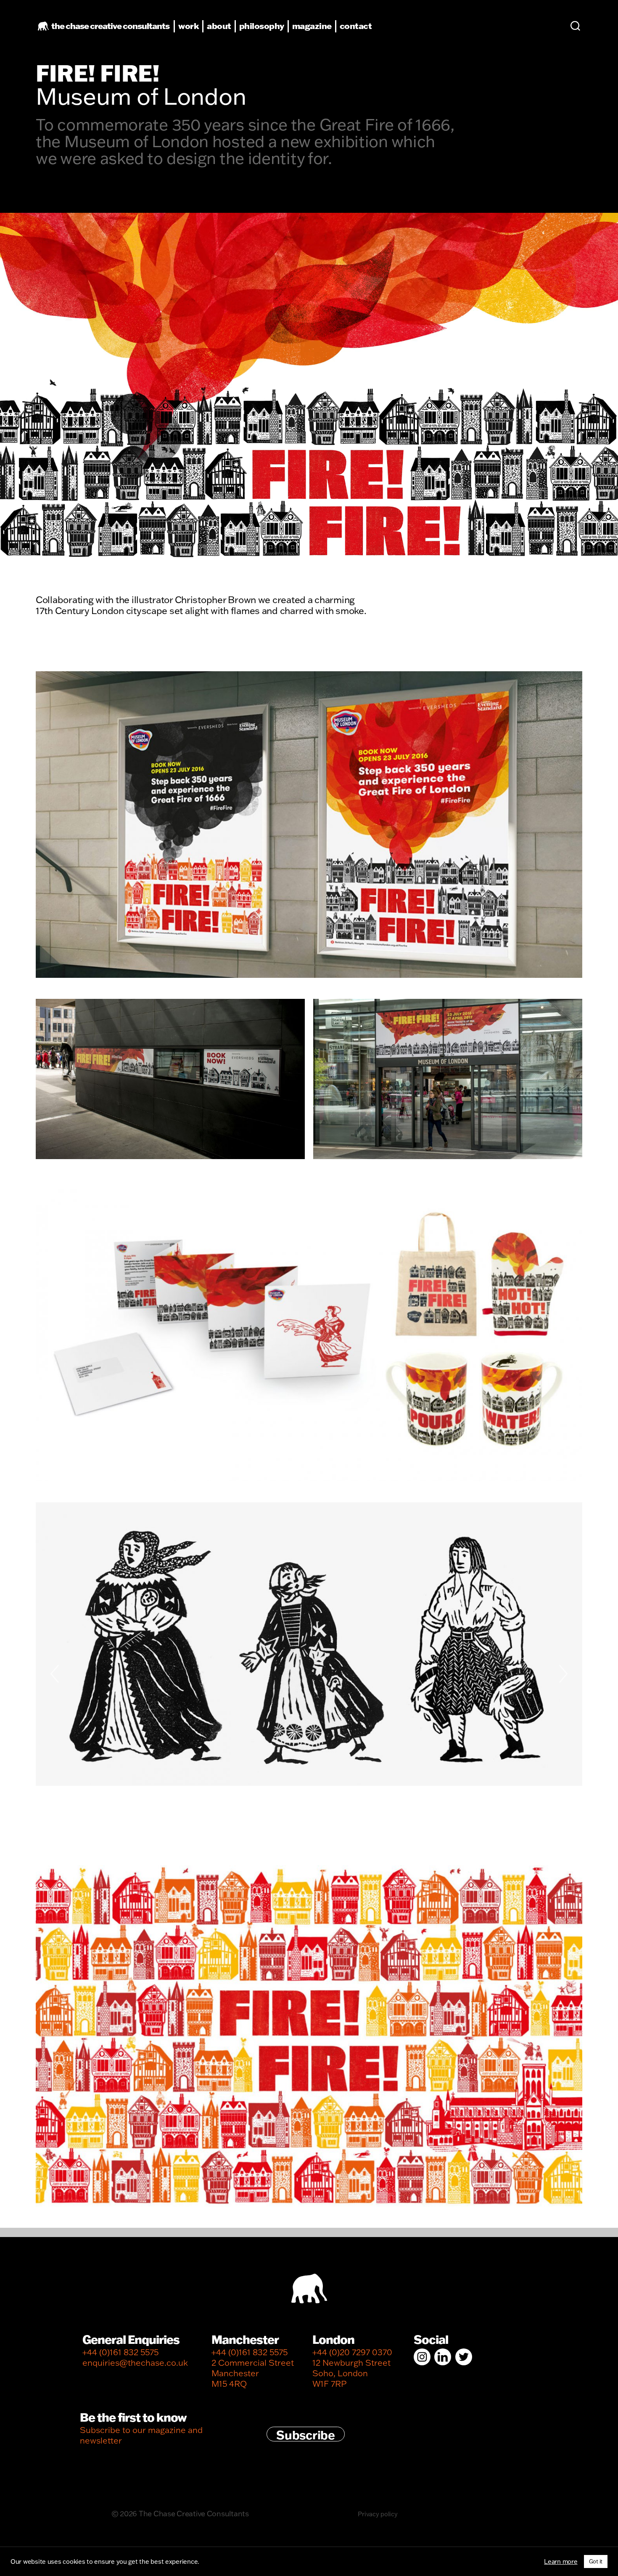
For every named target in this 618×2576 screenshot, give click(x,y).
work (189, 26)
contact (356, 26)
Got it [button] (596, 2561)
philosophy (262, 26)
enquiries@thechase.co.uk (135, 2363)
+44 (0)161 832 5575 (120, 2352)
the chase (110, 26)
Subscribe (306, 2434)
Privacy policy (378, 2514)
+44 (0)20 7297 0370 (352, 2352)
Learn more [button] (561, 2562)
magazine (312, 26)
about (219, 26)
